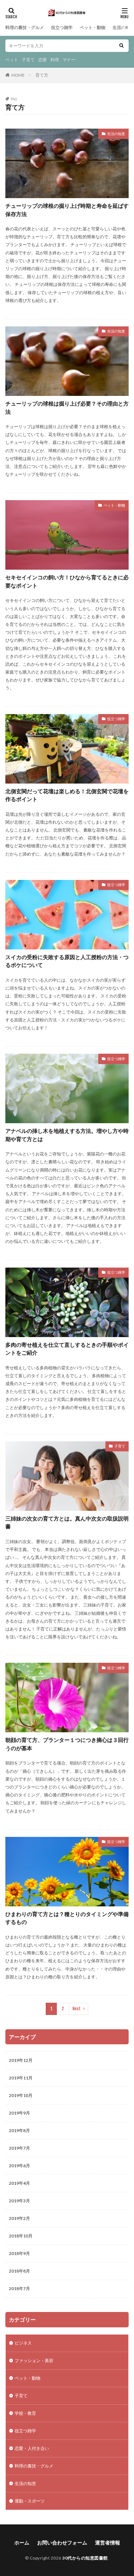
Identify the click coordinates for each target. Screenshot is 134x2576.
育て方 (42, 75)
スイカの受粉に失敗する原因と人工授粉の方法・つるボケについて (67, 961)
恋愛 (43, 60)
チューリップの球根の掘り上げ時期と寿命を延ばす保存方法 (67, 210)
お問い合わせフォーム (62, 2543)
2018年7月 (19, 2288)
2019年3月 (19, 2201)
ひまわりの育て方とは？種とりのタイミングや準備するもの (67, 1918)
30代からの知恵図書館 (85, 2558)
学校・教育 (25, 2413)
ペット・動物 (93, 27)
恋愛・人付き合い (32, 2448)
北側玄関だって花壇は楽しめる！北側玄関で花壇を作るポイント (67, 795)
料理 (55, 60)
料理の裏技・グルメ (25, 27)
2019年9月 (19, 2113)
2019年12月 (21, 2060)
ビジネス (23, 2343)
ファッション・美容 (34, 2360)
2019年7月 (19, 2148)
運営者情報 (108, 2543)
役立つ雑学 (62, 27)
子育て (28, 60)
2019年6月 (19, 2166)
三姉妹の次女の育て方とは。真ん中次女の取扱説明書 (67, 1522)
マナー (69, 60)
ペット (12, 60)
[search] (121, 46)
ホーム (22, 2543)
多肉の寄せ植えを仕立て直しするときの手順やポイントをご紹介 (67, 1349)
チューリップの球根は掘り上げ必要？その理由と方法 (67, 408)
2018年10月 (21, 2236)
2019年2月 (19, 2218)
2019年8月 (19, 2130)
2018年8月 (19, 2271)
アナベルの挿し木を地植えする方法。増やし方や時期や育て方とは (67, 1135)
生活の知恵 (123, 27)
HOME (18, 75)
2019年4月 (19, 2183)
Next (77, 2009)
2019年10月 (21, 2095)
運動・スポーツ (30, 2501)
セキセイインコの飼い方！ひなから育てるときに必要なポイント (67, 581)
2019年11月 (21, 2078)
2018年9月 (19, 2253)
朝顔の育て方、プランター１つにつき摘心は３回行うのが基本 (67, 1744)
